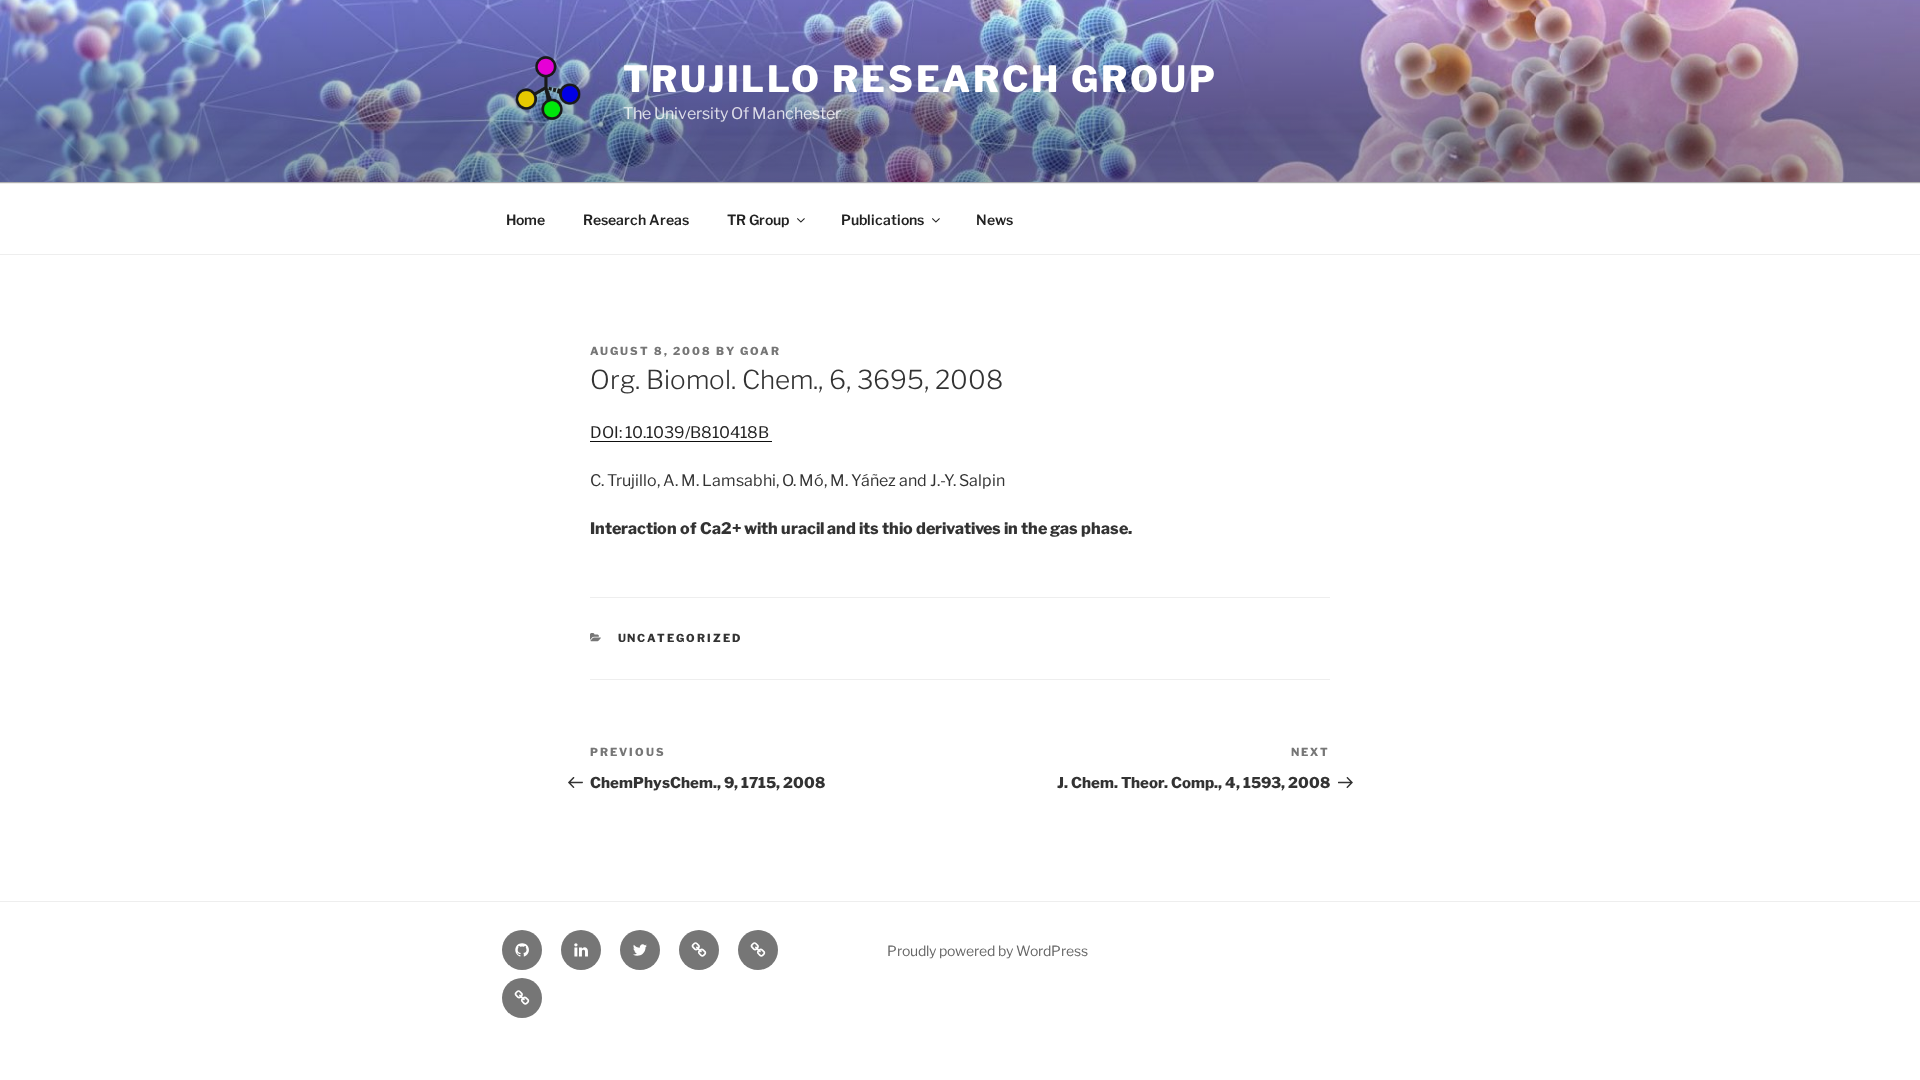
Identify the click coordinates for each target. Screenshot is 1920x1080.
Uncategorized (680, 638)
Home (525, 219)
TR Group (758, 219)
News (994, 219)
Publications (882, 219)
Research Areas (636, 219)
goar (760, 351)
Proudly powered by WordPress (987, 950)
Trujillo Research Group (920, 79)
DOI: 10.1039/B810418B (681, 432)
